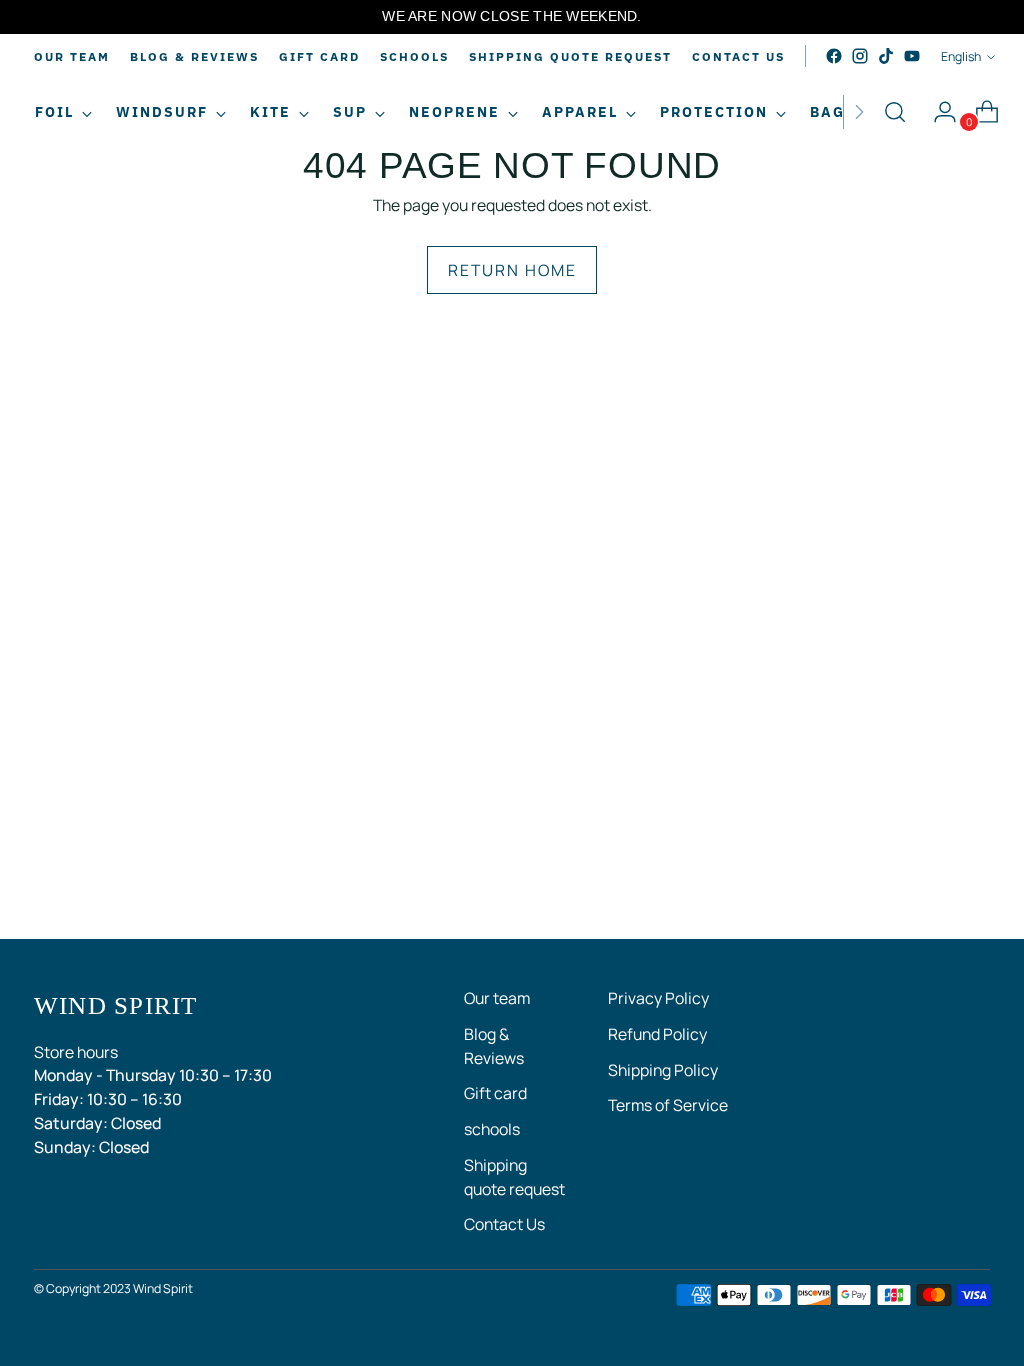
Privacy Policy (658, 998)
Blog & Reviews (494, 1046)
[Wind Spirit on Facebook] (834, 56)
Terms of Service (668, 1105)
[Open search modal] (895, 112)
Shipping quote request (514, 1177)
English (961, 56)
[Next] (859, 112)
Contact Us (504, 1224)
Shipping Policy (663, 1070)
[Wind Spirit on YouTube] (912, 56)
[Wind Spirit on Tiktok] (886, 56)
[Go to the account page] (937, 112)
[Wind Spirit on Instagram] (860, 56)
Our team (497, 998)
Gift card (495, 1093)
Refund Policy (657, 1034)
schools (492, 1129)
